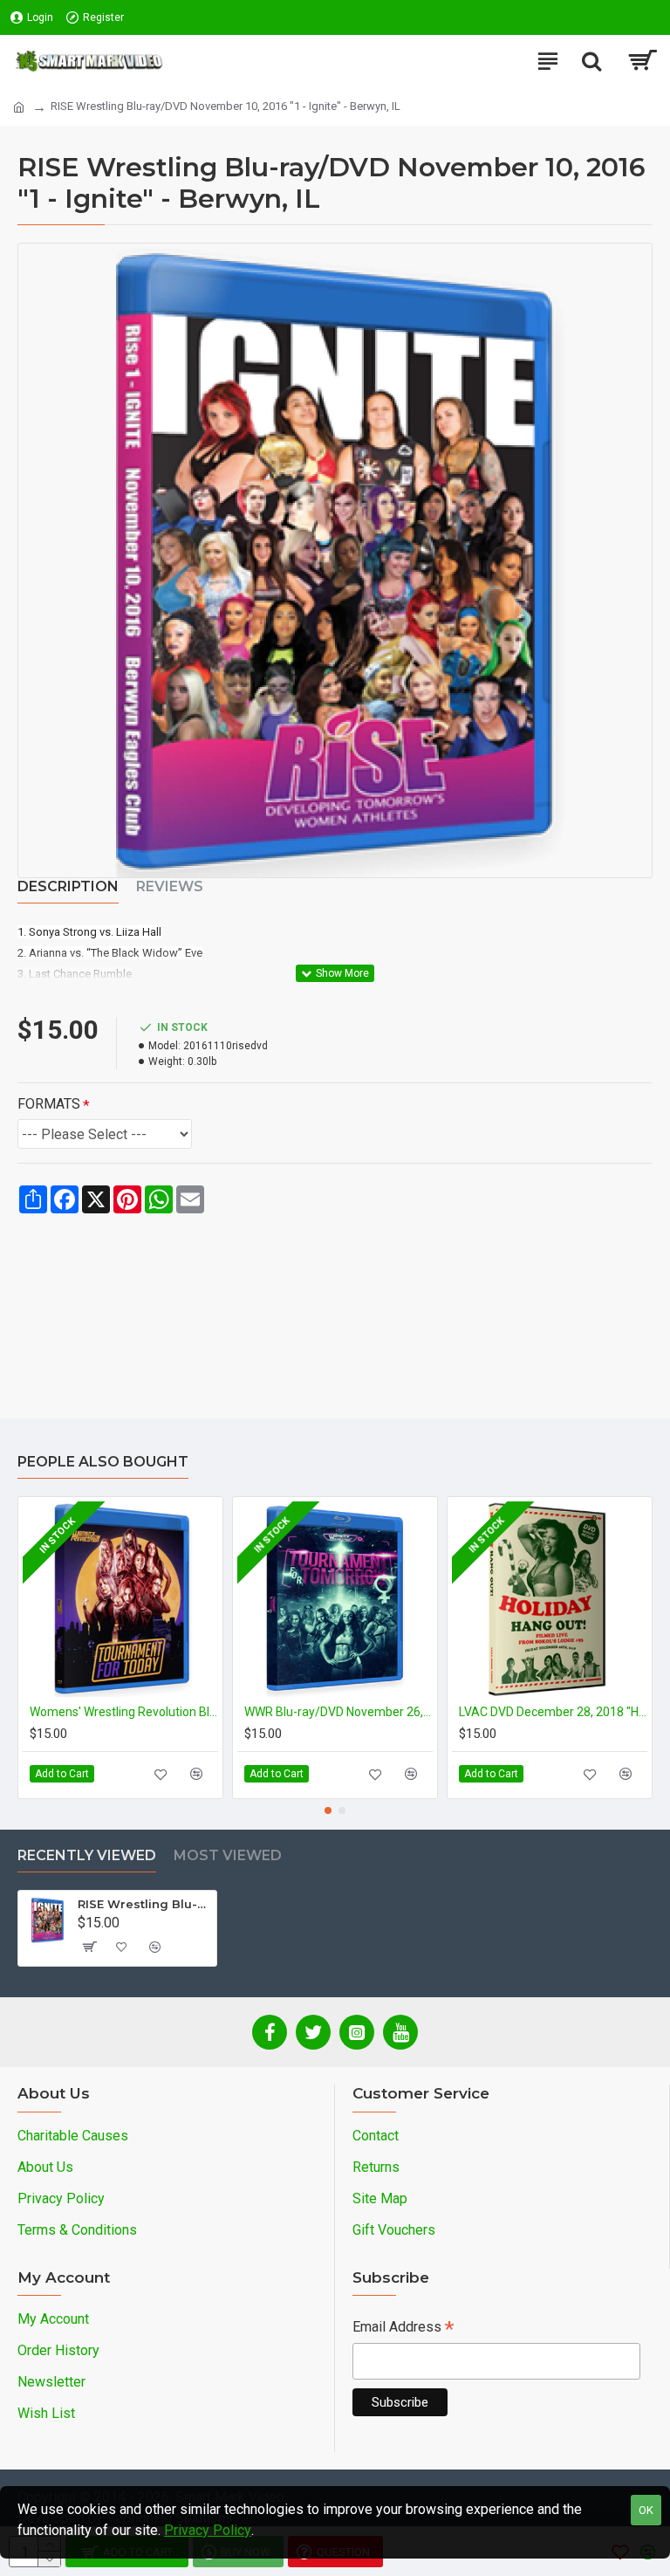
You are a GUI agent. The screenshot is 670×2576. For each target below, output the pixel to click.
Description (68, 886)
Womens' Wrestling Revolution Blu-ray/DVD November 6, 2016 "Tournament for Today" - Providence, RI (124, 1712)
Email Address (403, 2329)
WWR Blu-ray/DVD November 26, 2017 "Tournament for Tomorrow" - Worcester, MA (338, 1712)
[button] (328, 1810)
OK (646, 2510)
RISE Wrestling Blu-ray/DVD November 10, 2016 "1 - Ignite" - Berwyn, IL (144, 1904)
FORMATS (49, 1104)
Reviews (170, 886)
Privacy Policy (208, 2530)
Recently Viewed (87, 1855)
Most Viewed (228, 1855)
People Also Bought (103, 1462)
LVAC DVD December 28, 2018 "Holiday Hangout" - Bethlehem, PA (553, 1712)
